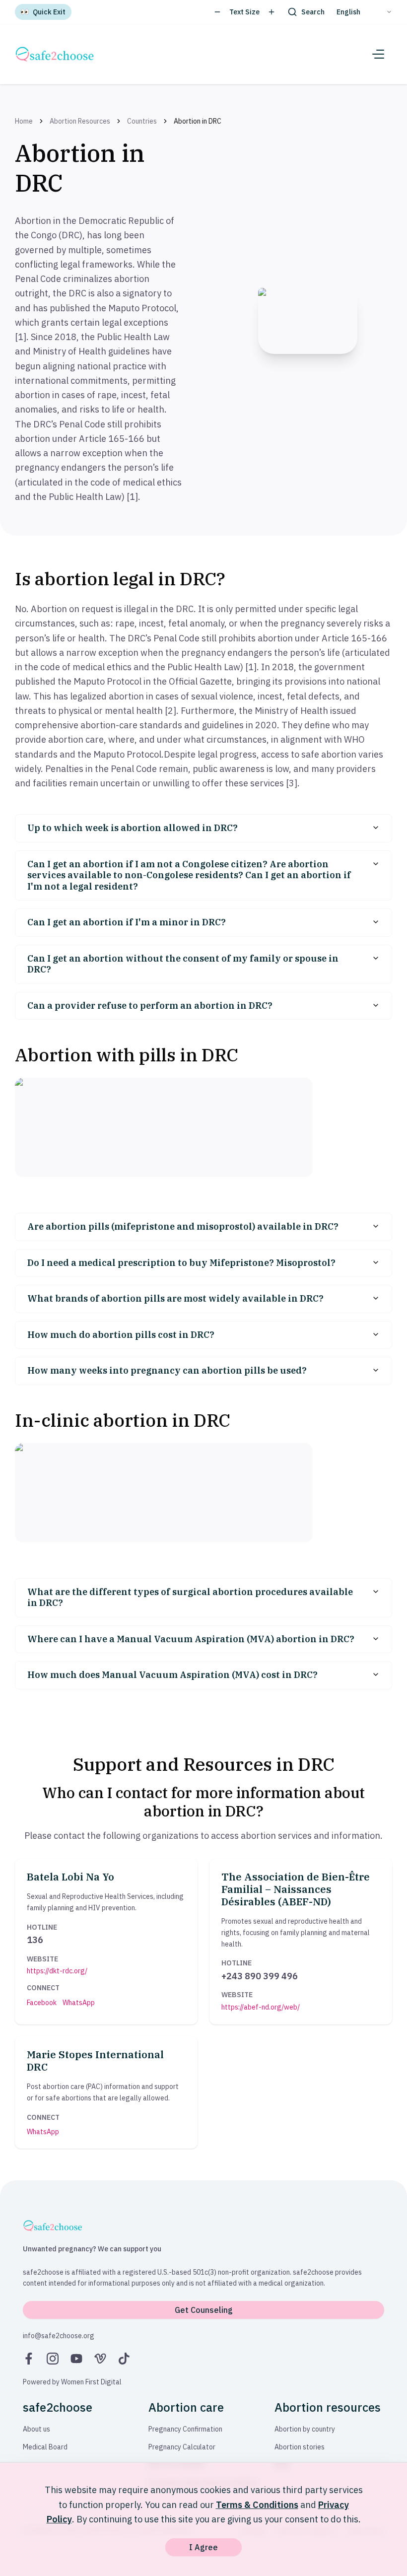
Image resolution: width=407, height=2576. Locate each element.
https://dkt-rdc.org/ (57, 1971)
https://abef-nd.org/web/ (261, 2007)
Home (24, 121)
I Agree (203, 2547)
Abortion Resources (80, 121)
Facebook (42, 2003)
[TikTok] (124, 2359)
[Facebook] (29, 2359)
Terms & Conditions (257, 2505)
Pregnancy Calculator (182, 2447)
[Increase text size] (271, 12)
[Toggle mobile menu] (378, 54)
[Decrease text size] (217, 12)
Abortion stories (300, 2447)
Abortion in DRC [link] (198, 121)
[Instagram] (53, 2359)
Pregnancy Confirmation (185, 2429)
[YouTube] (76, 2359)
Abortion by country (305, 2429)
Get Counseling (204, 2310)
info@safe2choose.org (59, 2336)
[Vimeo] (100, 2359)
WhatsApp (79, 2003)
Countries (142, 121)
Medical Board (45, 2447)
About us (36, 2429)
